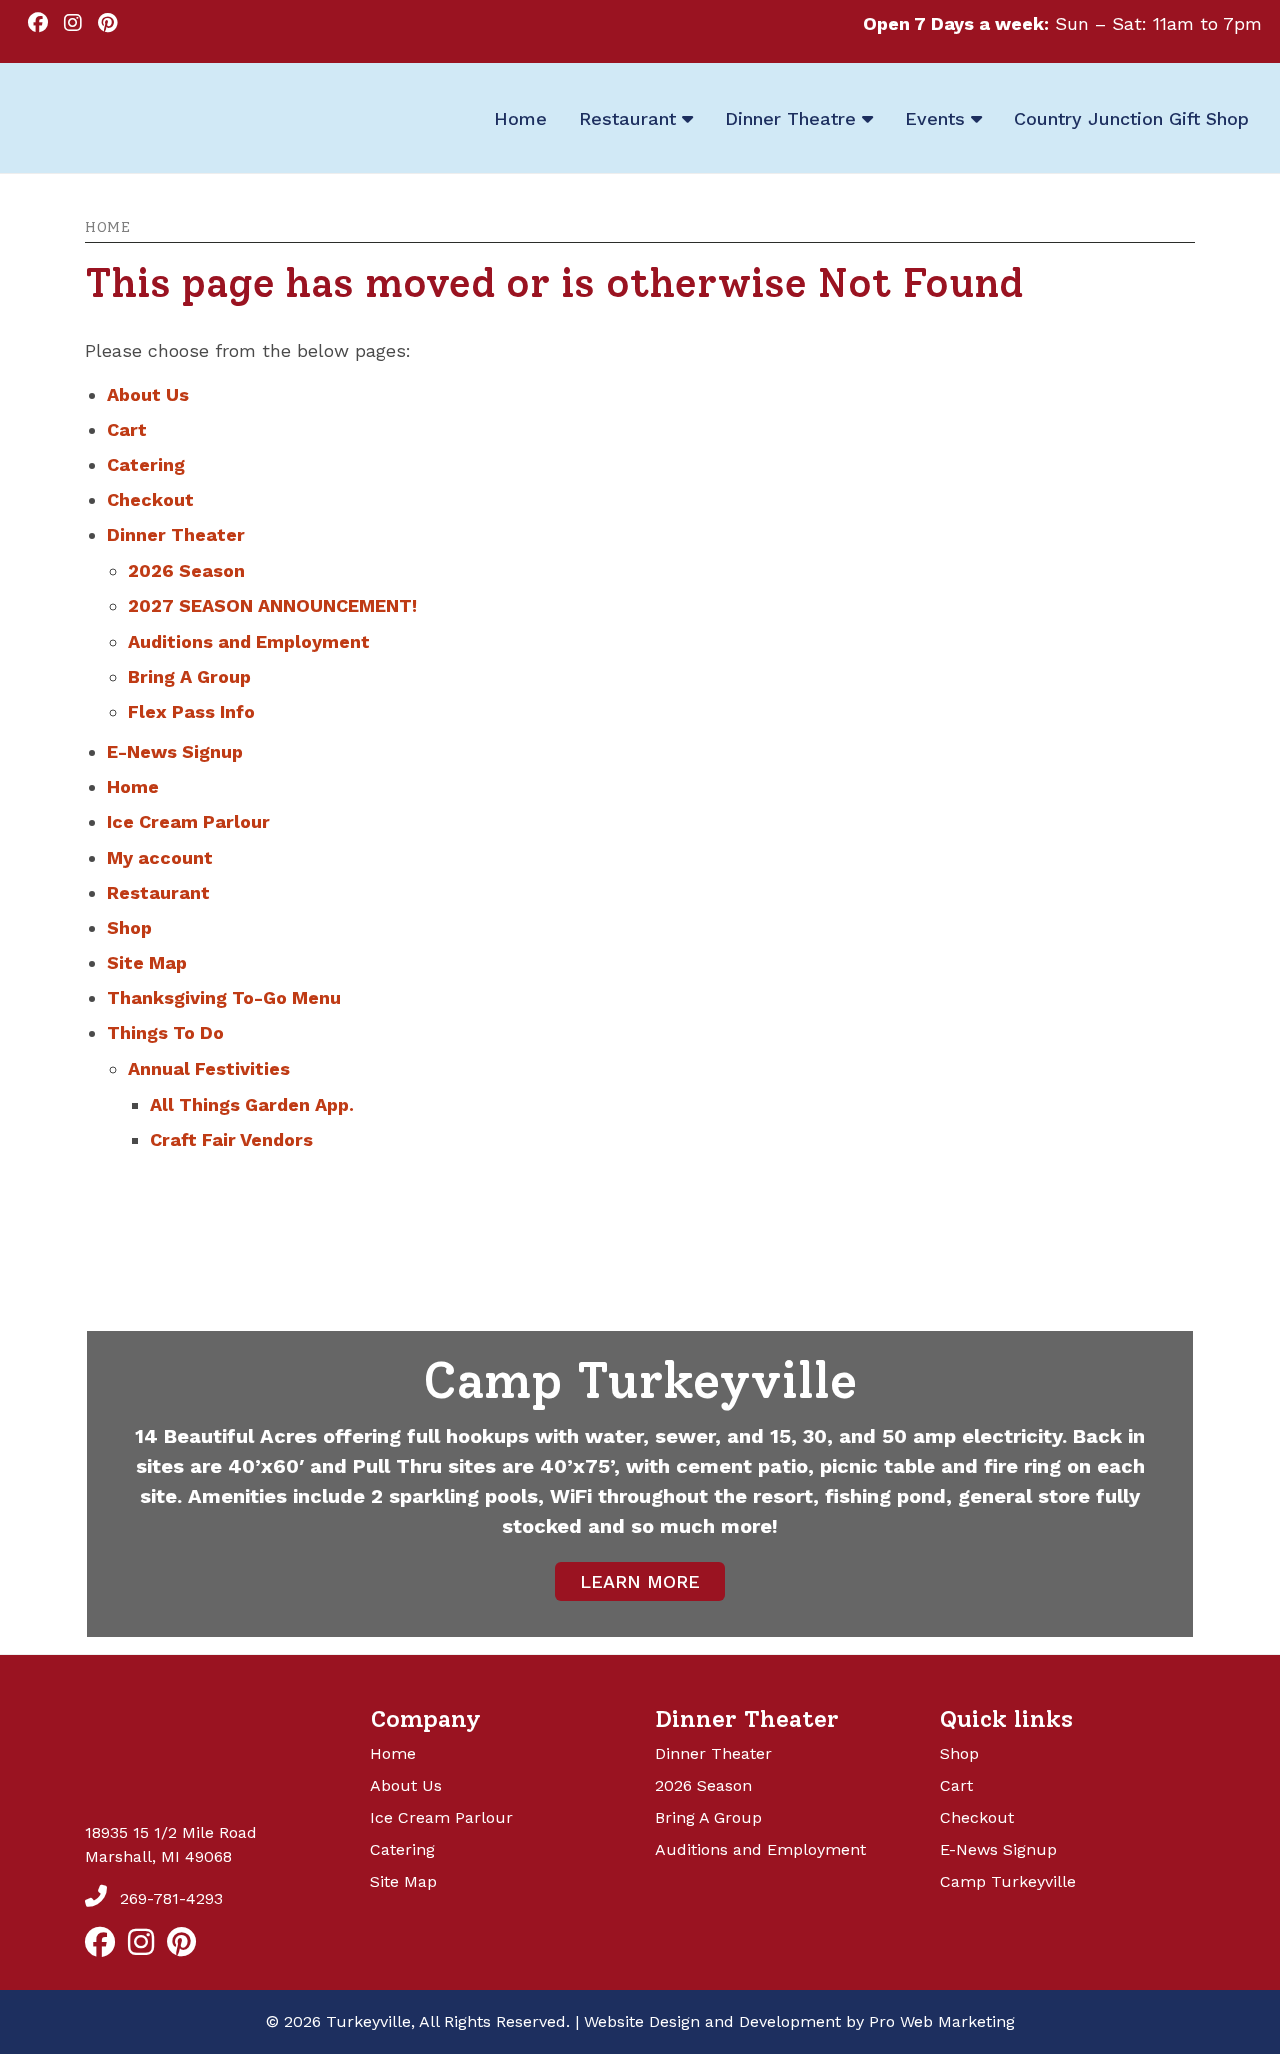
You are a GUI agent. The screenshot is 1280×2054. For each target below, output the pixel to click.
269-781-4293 (169, 1898)
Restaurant (158, 892)
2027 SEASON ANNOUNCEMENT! (272, 605)
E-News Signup (175, 751)
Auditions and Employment (249, 641)
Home (107, 227)
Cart (127, 429)
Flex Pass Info (191, 711)
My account (160, 857)
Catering (146, 464)
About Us (148, 394)
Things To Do (165, 1032)
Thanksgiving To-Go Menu (224, 997)
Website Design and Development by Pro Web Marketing (799, 2021)
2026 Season (186, 570)
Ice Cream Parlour (188, 821)
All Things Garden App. (252, 1104)
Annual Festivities (209, 1068)
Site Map (147, 962)
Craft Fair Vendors (231, 1139)
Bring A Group (189, 676)
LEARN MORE (640, 1581)
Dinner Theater (176, 534)
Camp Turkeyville (1008, 1881)
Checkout (150, 499)
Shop (129, 927)
